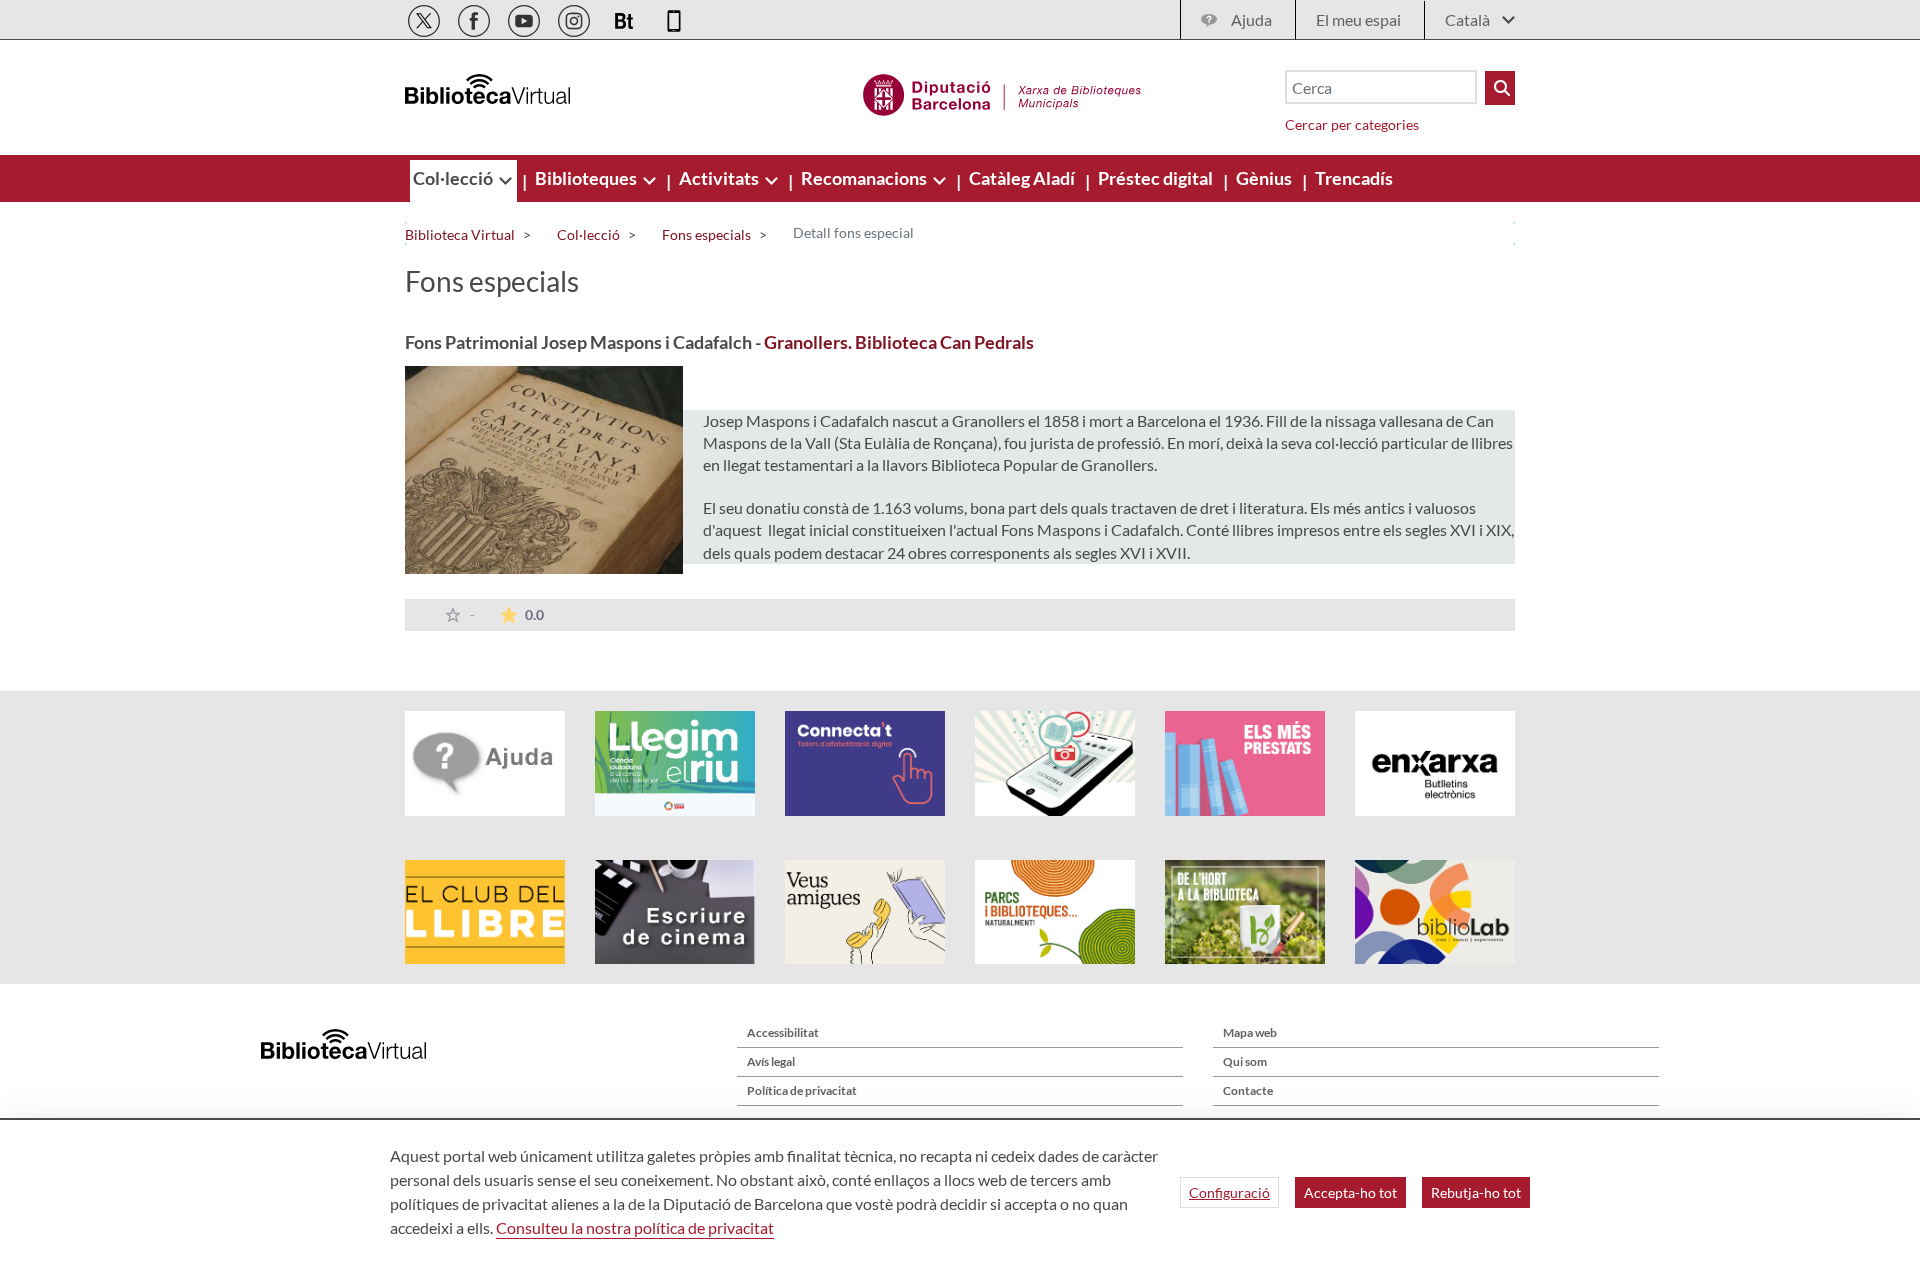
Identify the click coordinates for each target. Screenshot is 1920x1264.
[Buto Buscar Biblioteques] (1500, 88)
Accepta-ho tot (1350, 1192)
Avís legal (771, 1061)
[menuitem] (454, 178)
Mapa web (1250, 1032)
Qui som (1245, 1061)
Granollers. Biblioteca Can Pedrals (899, 342)
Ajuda (1251, 19)
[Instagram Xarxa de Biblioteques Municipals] (575, 17)
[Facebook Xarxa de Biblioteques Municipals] (475, 17)
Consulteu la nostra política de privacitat (635, 1227)
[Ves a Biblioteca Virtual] (1002, 92)
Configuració (1229, 1192)
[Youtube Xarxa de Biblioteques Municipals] (525, 17)
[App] (674, 17)
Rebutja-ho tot (1476, 1192)
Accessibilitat (783, 1032)
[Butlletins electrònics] (625, 17)
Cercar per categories (1352, 124)
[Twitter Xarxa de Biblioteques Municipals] (425, 17)
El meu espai (1358, 19)
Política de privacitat (802, 1090)
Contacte (1248, 1090)
